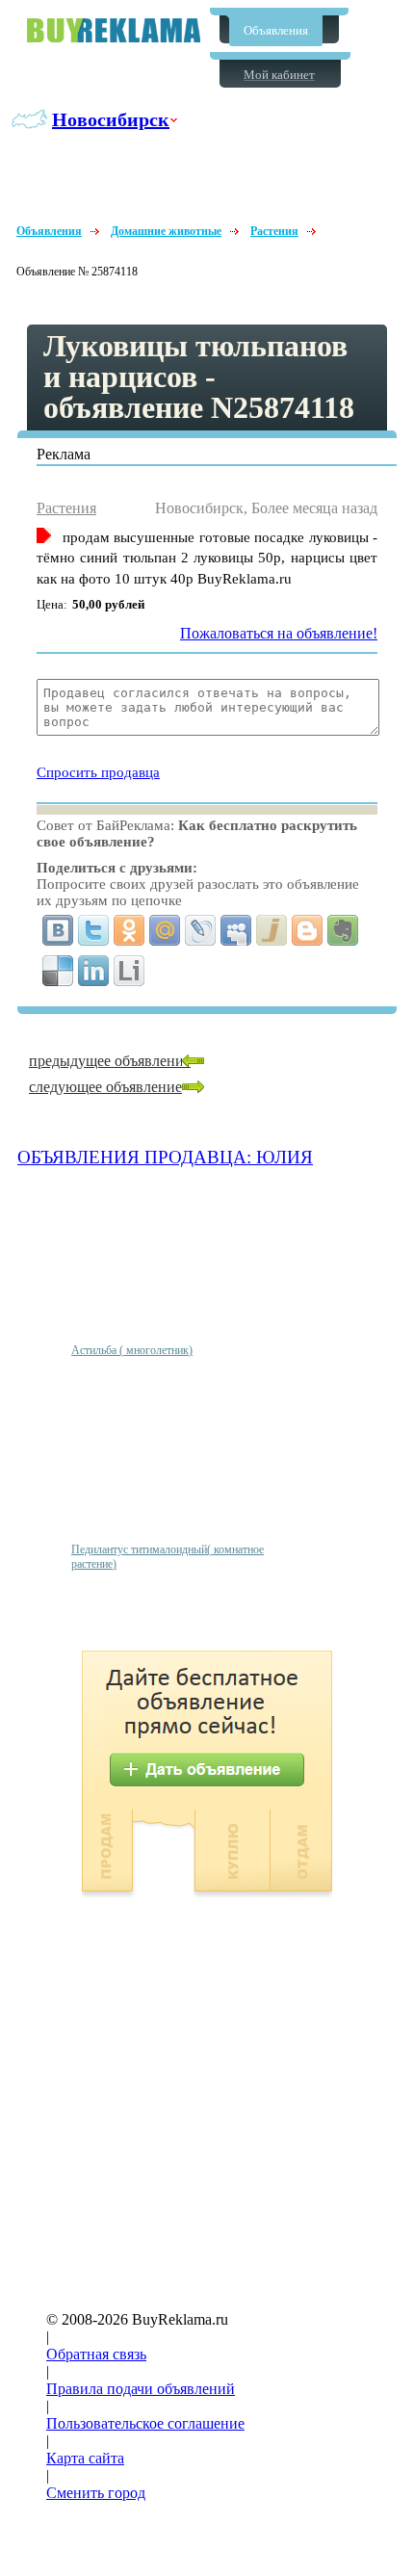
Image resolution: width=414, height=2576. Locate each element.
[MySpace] (236, 930)
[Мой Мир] (165, 930)
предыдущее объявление (110, 1061)
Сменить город (96, 2493)
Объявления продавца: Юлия (165, 1157)
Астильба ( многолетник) (132, 1350)
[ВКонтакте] (58, 930)
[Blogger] (308, 930)
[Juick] (272, 930)
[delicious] (58, 971)
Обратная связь (96, 2354)
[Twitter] (94, 930)
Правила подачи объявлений (141, 2389)
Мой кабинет (279, 75)
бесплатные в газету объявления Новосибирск (114, 30)
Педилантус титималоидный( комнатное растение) (168, 1557)
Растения (274, 231)
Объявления (276, 30)
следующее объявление (105, 1087)
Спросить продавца (98, 772)
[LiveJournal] (201, 930)
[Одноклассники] (129, 930)
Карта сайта (85, 2458)
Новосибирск (111, 119)
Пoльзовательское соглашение (145, 2423)
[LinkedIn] (94, 971)
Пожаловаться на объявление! (279, 633)
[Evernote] (343, 930)
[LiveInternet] (129, 971)
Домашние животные (166, 231)
